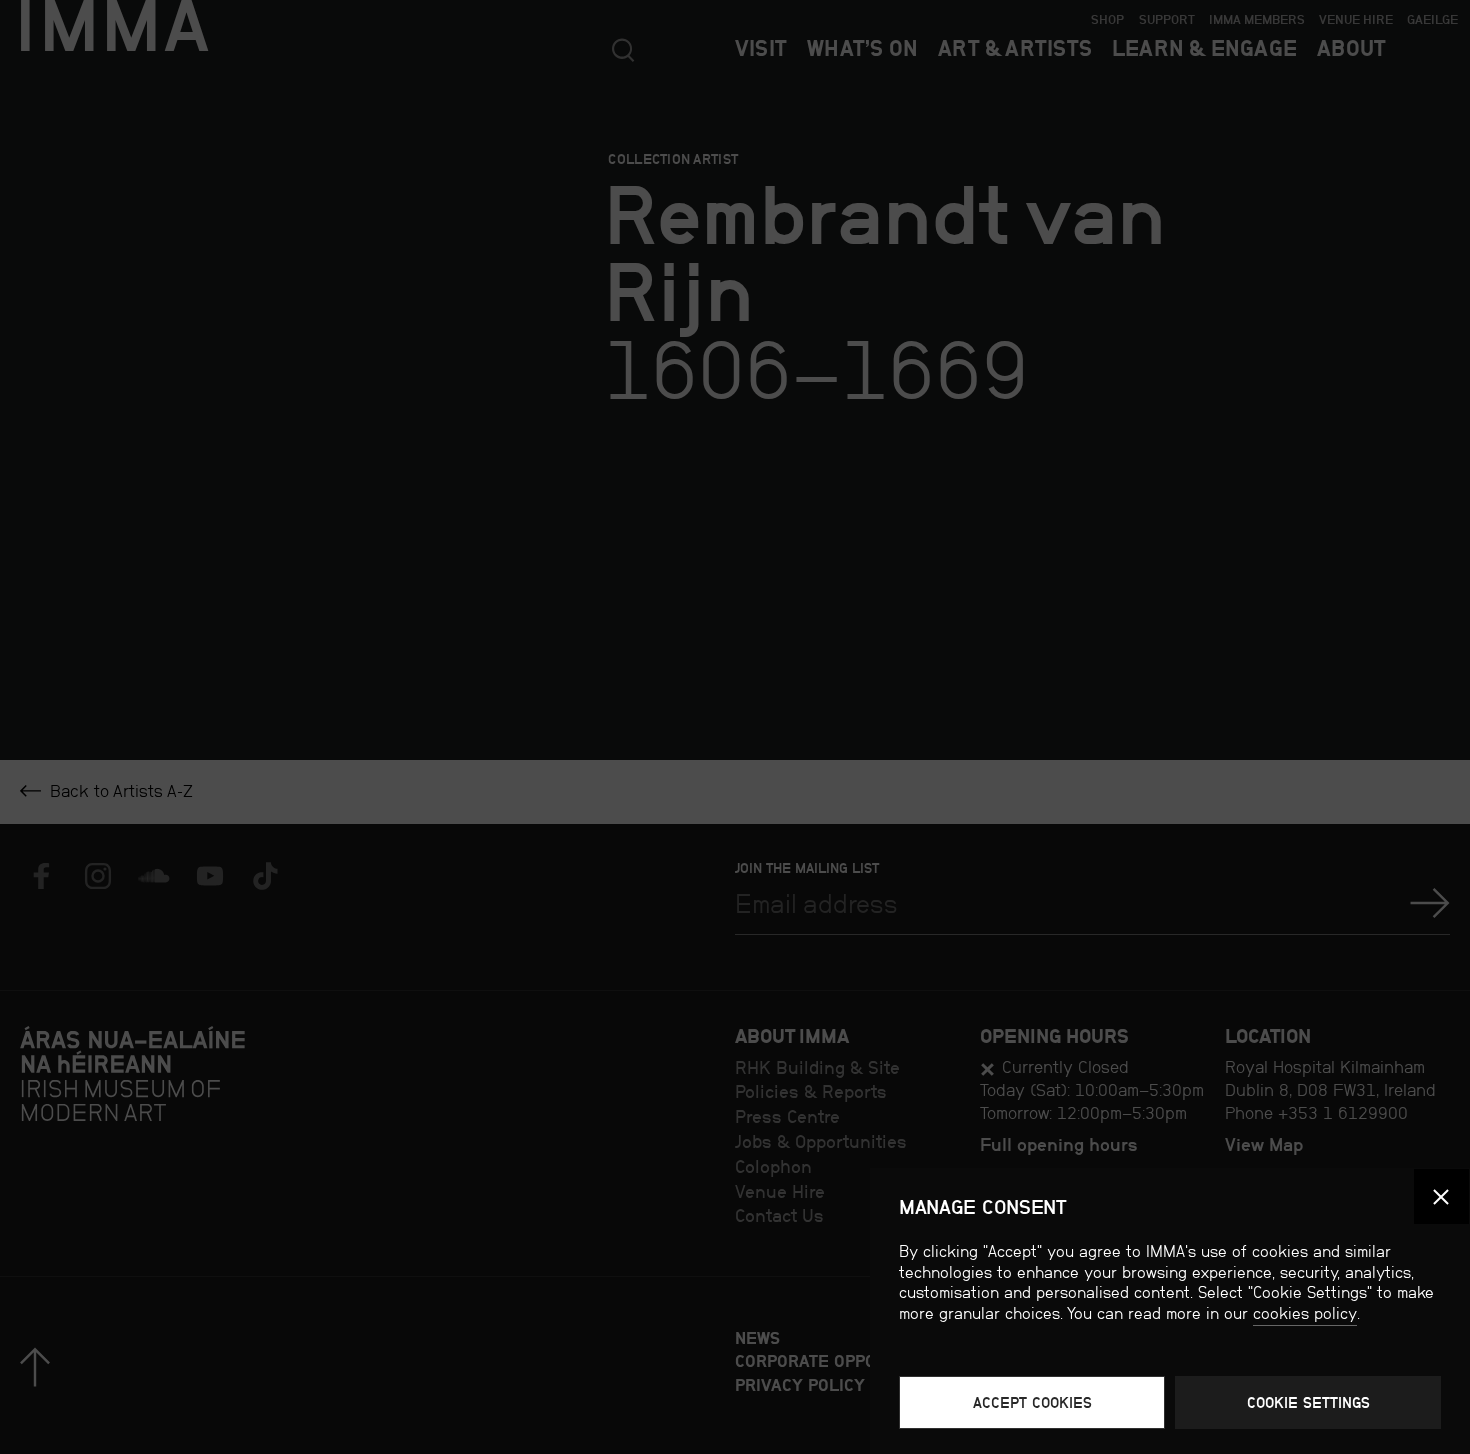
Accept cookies (1032, 1402)
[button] (1441, 1196)
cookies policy (1305, 1313)
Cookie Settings (1308, 1402)
